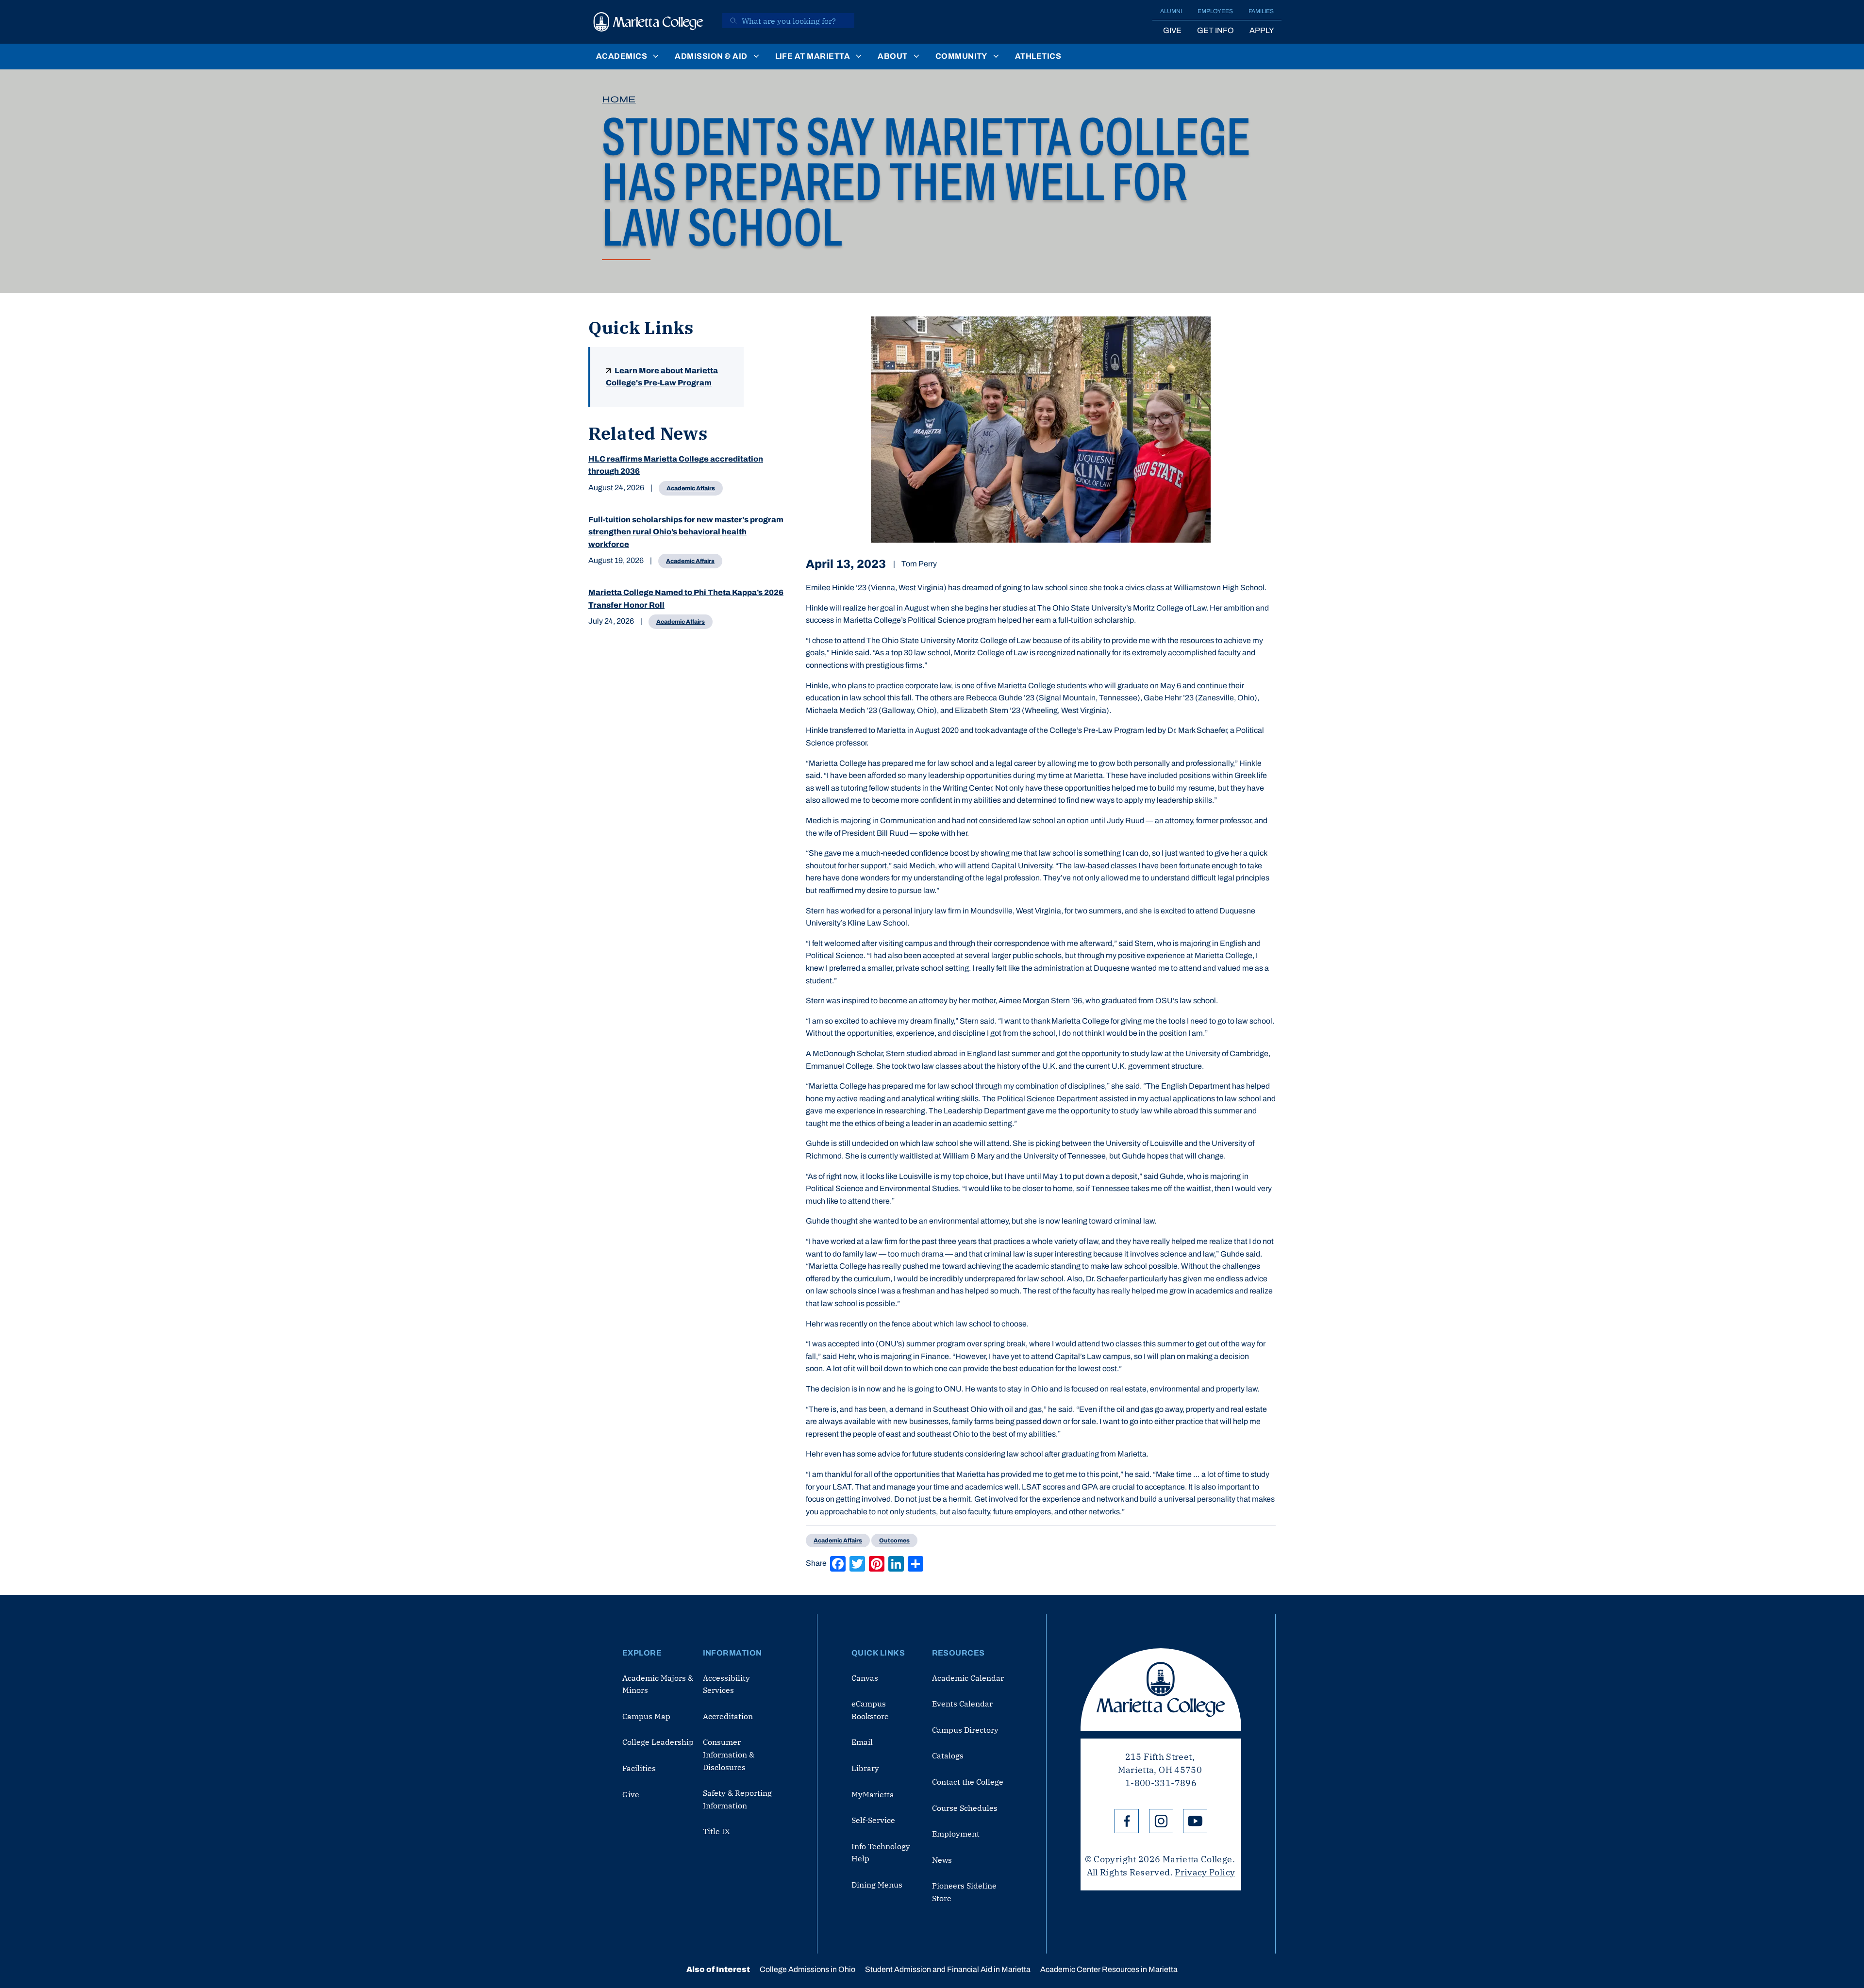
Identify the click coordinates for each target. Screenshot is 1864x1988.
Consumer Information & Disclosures (729, 1754)
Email (862, 1742)
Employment (956, 1834)
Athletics (1038, 56)
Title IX (716, 1831)
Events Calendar (962, 1704)
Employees (1215, 11)
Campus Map (646, 1716)
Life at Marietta (813, 56)
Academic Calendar (968, 1678)
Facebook (1127, 1821)
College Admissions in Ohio (807, 1969)
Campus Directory (965, 1730)
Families (1261, 11)
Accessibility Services (726, 1684)
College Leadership (658, 1742)
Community (961, 56)
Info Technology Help (881, 1853)
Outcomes (894, 1541)
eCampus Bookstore (870, 1710)
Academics (622, 56)
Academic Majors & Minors (658, 1684)
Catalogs (948, 1756)
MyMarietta (873, 1794)
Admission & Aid (711, 56)
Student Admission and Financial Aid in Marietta (948, 1969)
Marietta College (1161, 1690)
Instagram (1161, 1821)
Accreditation (728, 1716)
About (892, 56)
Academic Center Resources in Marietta (1109, 1969)
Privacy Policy (1205, 1872)
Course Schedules (965, 1808)
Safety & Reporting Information (737, 1799)
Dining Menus (877, 1885)
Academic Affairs (691, 488)
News (942, 1860)
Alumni (1171, 11)
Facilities (639, 1768)
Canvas (865, 1678)
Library (865, 1768)
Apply (1262, 30)
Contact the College (968, 1782)
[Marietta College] (649, 22)
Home (619, 99)
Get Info (1215, 30)
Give (1172, 30)
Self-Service (873, 1820)
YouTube (1195, 1821)
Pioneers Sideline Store (964, 1892)
